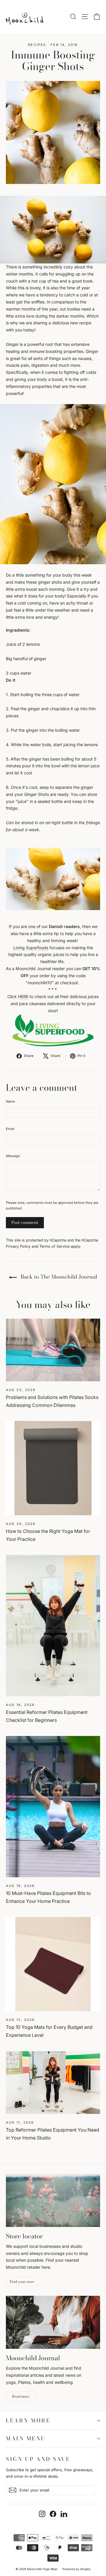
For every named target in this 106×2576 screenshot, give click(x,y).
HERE (23, 996)
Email (10, 1129)
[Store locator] (53, 2200)
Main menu (26, 2438)
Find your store (22, 2282)
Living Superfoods (31, 948)
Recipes (37, 45)
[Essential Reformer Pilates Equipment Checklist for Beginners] (53, 1626)
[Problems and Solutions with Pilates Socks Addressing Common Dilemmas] (53, 1350)
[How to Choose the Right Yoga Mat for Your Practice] (53, 1468)
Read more (21, 2396)
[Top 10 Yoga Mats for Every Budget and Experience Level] (53, 1964)
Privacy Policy (18, 1246)
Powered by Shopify (77, 2569)
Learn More (28, 2420)
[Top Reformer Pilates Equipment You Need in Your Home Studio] (53, 2083)
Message (13, 1156)
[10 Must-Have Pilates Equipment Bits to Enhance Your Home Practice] (53, 1807)
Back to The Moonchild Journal (58, 1277)
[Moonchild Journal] (53, 2322)
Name (10, 1101)
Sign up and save (38, 2458)
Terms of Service (54, 1246)
